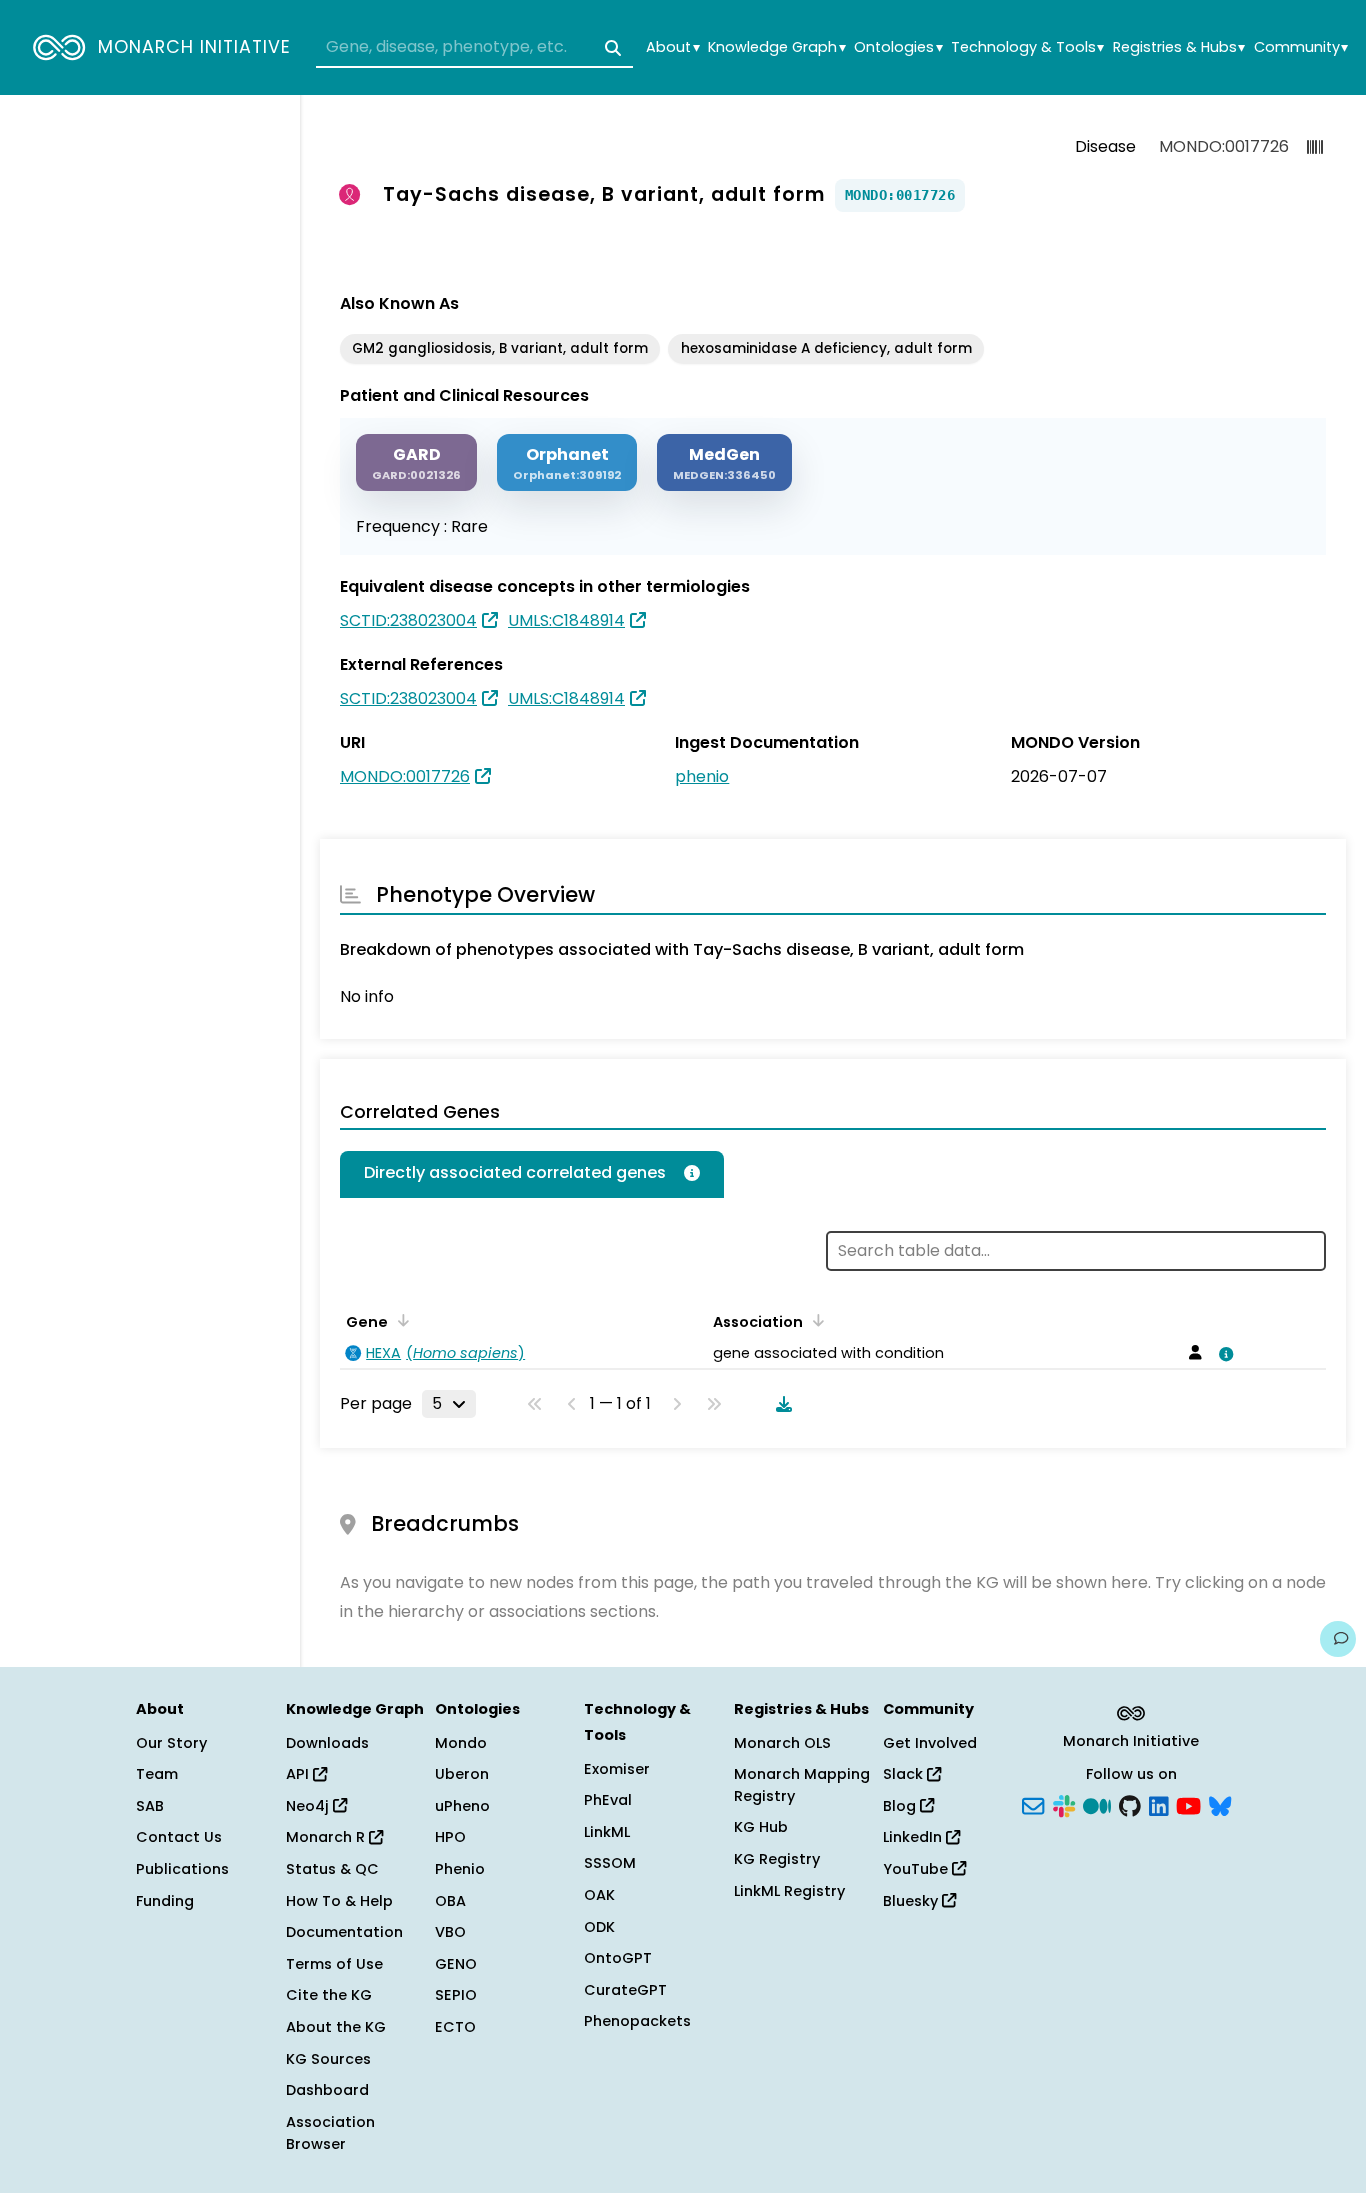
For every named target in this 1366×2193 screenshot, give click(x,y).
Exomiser (617, 1769)
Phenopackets (637, 2021)
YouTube (917, 1869)
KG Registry (777, 1859)
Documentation (344, 1932)
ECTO (455, 2027)
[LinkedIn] (1159, 1804)
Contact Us (179, 1837)
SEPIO (456, 1995)
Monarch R (327, 1837)
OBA (450, 1901)
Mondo (461, 1743)
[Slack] (1064, 1804)
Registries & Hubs (1179, 47)
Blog (901, 1806)
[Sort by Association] (815, 1320)
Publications (182, 1869)
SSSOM (610, 1863)
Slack (905, 1774)
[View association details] (1223, 1354)
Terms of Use (334, 1964)
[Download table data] (780, 1404)
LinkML (607, 1832)
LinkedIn (914, 1837)
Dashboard (327, 2090)
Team (157, 1774)
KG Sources (328, 2059)
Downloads (327, 1743)
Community (1301, 47)
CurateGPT (625, 1990)
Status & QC (332, 1869)
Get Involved (930, 1743)
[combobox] (474, 48)
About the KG (336, 2027)
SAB (150, 1806)
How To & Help (339, 1901)
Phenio (460, 1869)
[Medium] (1097, 1804)
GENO (456, 1964)
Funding (165, 1901)
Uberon (462, 1774)
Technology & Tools (1027, 47)
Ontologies (898, 47)
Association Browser (330, 2133)
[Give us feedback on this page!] (1338, 1639)
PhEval (608, 1800)
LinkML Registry (789, 1891)
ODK (599, 1927)
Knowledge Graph (776, 47)
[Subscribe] (1033, 1804)
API (299, 1774)
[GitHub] (1130, 1804)
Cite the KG (329, 1995)
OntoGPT (618, 1958)
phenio (702, 776)
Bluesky (912, 1901)
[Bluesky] (1220, 1804)
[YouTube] (1188, 1804)
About (672, 47)
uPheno (462, 1806)
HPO (450, 1837)
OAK (599, 1895)
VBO (450, 1932)
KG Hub (761, 1827)
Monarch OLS (782, 1743)
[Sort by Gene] (400, 1320)
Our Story (171, 1743)
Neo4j (309, 1806)
